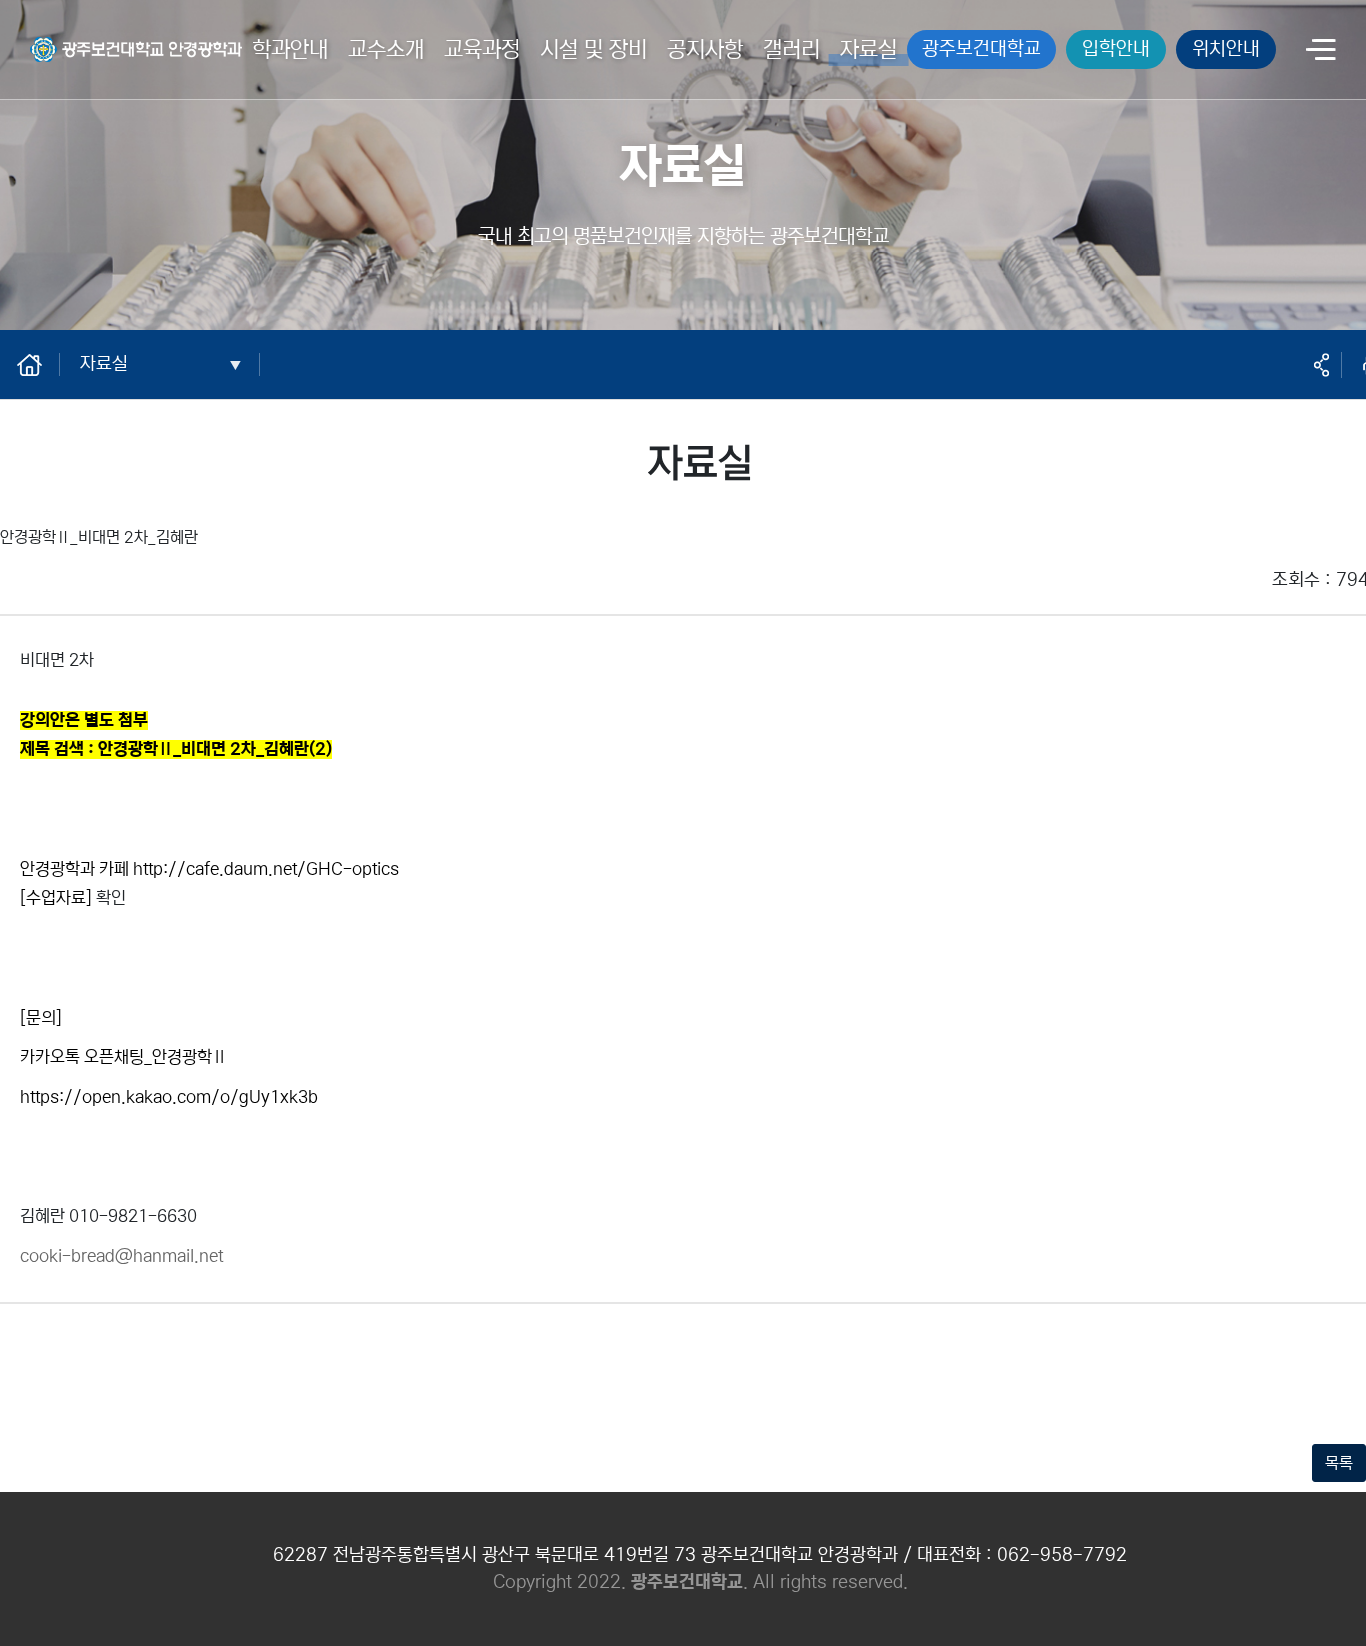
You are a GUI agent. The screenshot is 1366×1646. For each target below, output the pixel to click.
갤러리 (791, 49)
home (40, 364)
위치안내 (1226, 48)
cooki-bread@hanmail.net (121, 1256)
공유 (1321, 365)
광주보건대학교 (981, 48)
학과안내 (290, 49)
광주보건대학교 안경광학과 (116, 37)
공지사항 (705, 49)
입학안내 (1116, 48)
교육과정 (482, 49)
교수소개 (386, 49)
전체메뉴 (1321, 51)
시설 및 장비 (593, 49)
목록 (1339, 1463)
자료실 (868, 49)
